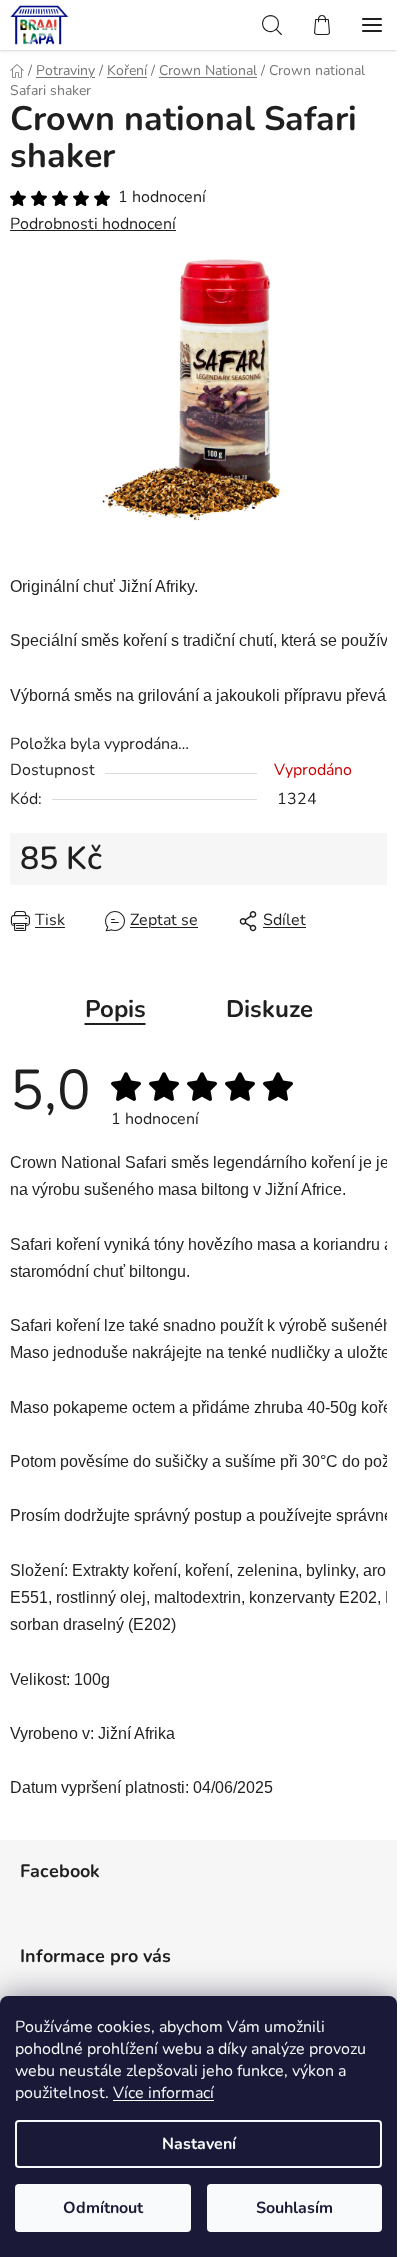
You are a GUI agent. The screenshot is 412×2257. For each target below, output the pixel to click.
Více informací (163, 2093)
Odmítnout (103, 2208)
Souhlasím (294, 2208)
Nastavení (199, 2144)
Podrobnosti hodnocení (93, 224)
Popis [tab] (115, 1009)
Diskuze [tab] (269, 1009)
